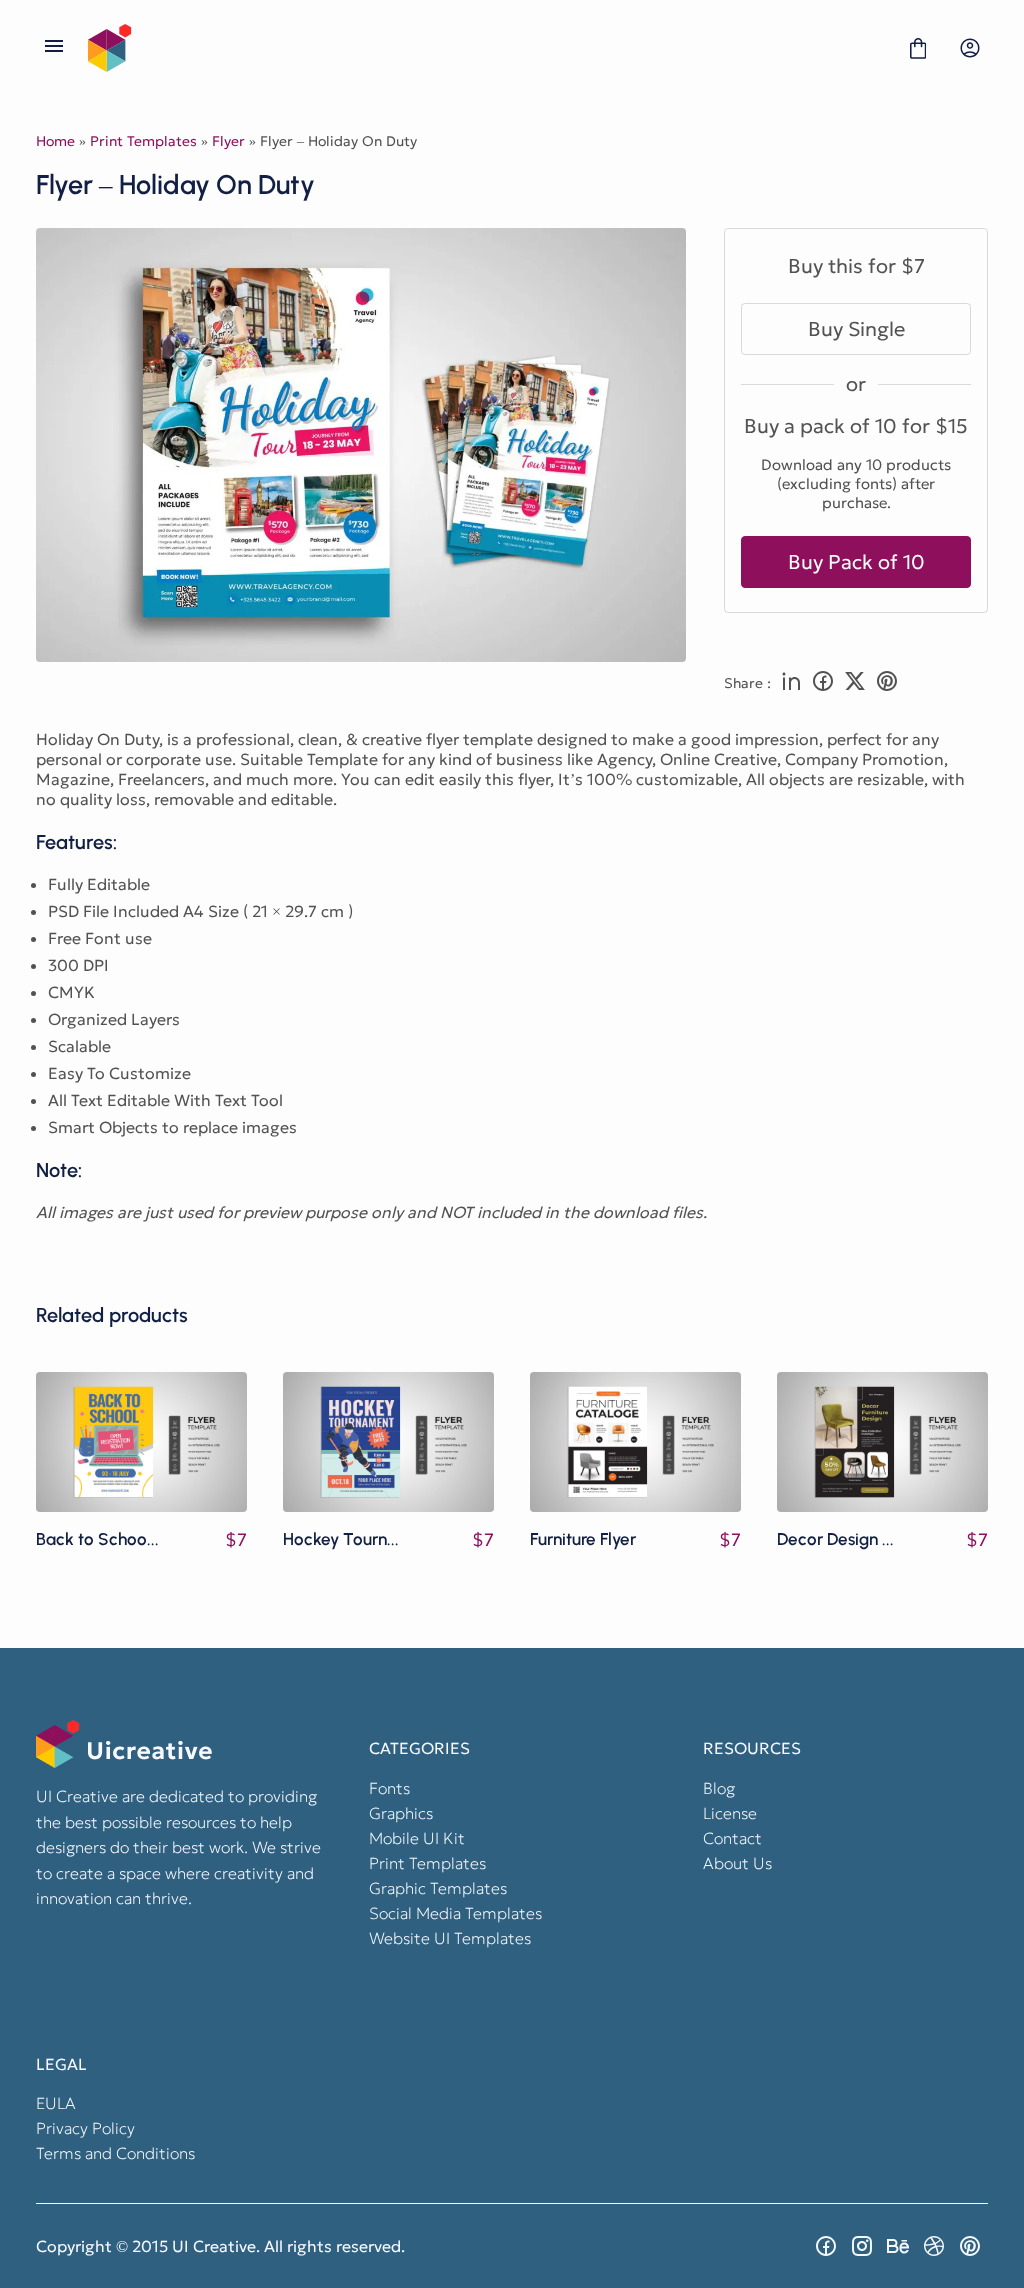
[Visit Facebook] (826, 2246)
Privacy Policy (85, 2128)
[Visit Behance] (898, 2246)
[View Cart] (918, 48)
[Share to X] (855, 683)
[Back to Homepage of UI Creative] (486, 48)
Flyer (228, 141)
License (730, 1813)
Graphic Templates (438, 1888)
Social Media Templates (455, 1913)
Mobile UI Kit (417, 1838)
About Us (737, 1863)
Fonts (389, 1788)
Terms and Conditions (115, 2153)
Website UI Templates (450, 1938)
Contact (732, 1838)
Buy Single (856, 329)
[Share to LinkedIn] (791, 683)
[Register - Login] (970, 48)
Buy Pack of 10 (856, 562)
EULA (56, 2103)
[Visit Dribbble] (934, 2246)
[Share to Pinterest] (887, 683)
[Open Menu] (54, 48)
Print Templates (143, 141)
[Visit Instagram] (862, 2246)
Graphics (401, 1813)
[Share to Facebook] (823, 683)
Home (55, 141)
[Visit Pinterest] (970, 2246)
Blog (719, 1788)
